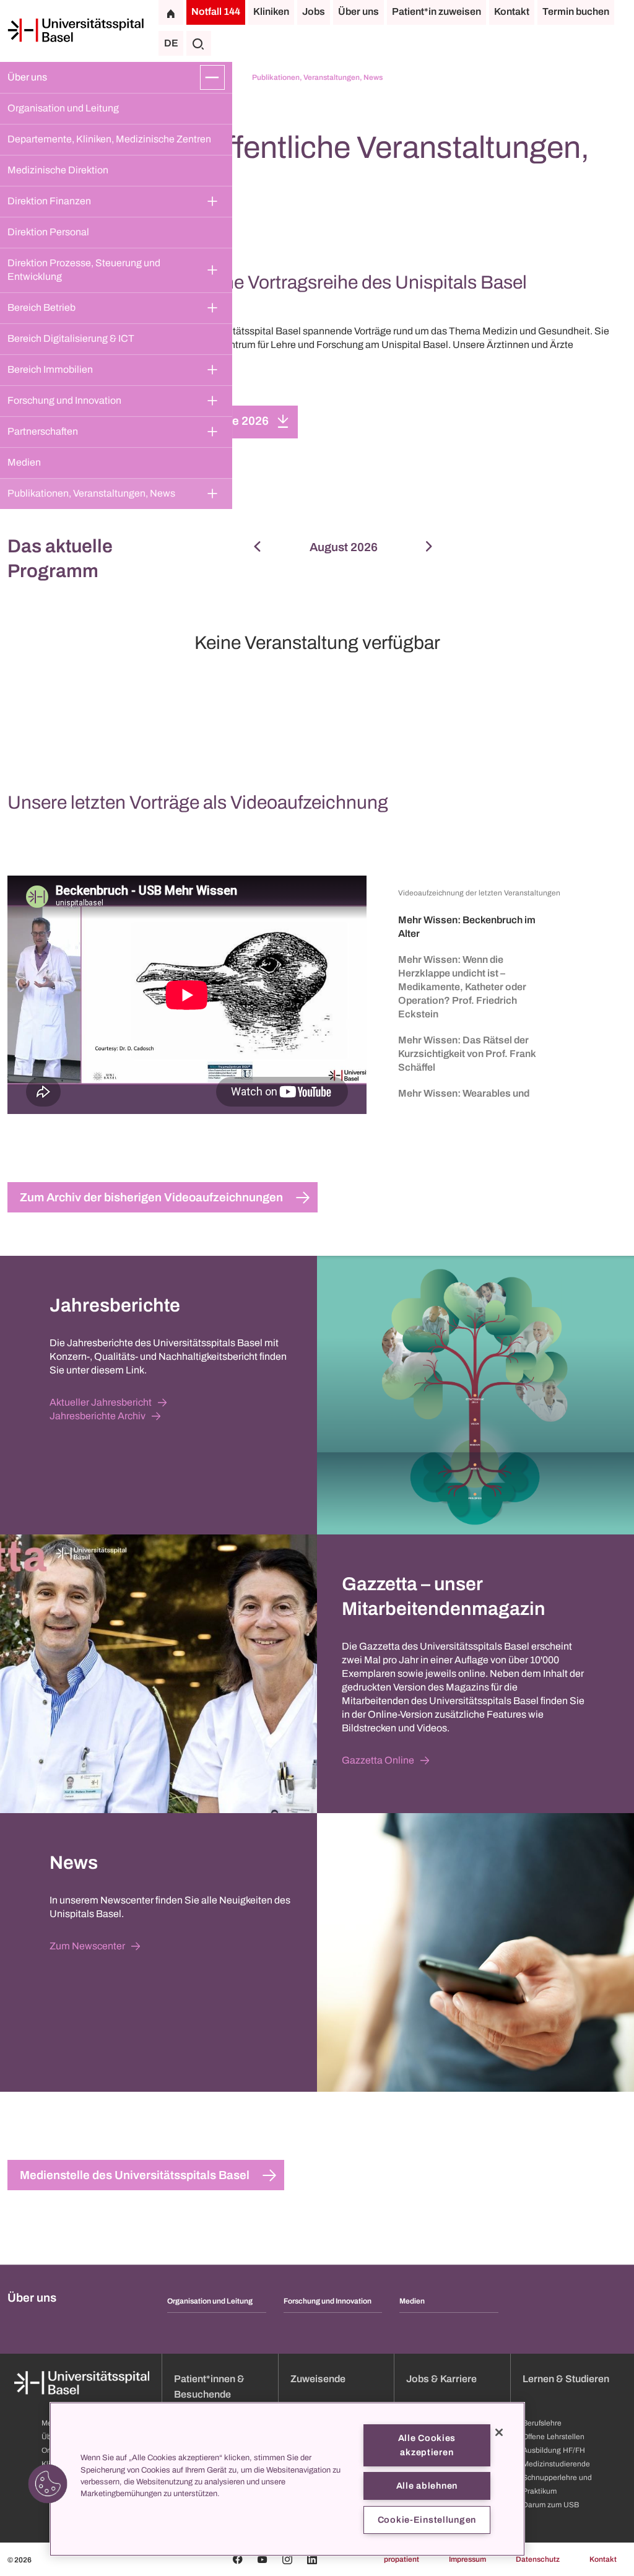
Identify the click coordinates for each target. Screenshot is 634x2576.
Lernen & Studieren (566, 2379)
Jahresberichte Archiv (98, 1416)
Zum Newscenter (87, 1946)
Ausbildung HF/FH (554, 2450)
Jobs (314, 11)
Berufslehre (542, 2423)
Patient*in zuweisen (436, 11)
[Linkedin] (312, 2559)
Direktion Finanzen (49, 201)
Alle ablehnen (427, 2486)
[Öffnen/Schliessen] (212, 77)
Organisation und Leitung (63, 108)
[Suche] (199, 43)
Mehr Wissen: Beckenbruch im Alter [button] (467, 927)
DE (171, 43)
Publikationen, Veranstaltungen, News (91, 493)
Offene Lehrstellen (554, 2437)
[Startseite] (76, 30)
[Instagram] (287, 2559)
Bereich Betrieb (41, 307)
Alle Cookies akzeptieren (427, 2445)
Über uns (358, 11)
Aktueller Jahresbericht (101, 1402)
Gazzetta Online (378, 1760)
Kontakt (512, 11)
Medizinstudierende (556, 2464)
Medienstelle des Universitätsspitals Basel (135, 2175)
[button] (48, 2484)
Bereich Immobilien (50, 369)
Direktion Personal (48, 232)
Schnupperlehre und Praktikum (557, 2484)
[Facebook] (238, 2559)
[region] (287, 2479)
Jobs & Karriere (441, 2379)
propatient (402, 2559)
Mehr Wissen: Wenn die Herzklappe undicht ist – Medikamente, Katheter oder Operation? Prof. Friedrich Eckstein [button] (462, 987)
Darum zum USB (551, 2505)
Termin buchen (576, 11)
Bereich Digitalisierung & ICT (71, 338)
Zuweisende (318, 2379)
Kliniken (271, 11)
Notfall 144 (216, 11)
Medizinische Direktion (58, 170)
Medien (24, 462)
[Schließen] (499, 2432)
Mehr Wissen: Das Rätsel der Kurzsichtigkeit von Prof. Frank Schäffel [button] (467, 1054)
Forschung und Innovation (64, 400)
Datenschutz (538, 2559)
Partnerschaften (43, 431)
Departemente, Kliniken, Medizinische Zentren (109, 139)
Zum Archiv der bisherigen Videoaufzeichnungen (151, 1197)
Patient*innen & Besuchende (209, 2387)
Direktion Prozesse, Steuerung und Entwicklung (85, 270)
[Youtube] (263, 2559)
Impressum (467, 2559)
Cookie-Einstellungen (427, 2520)
